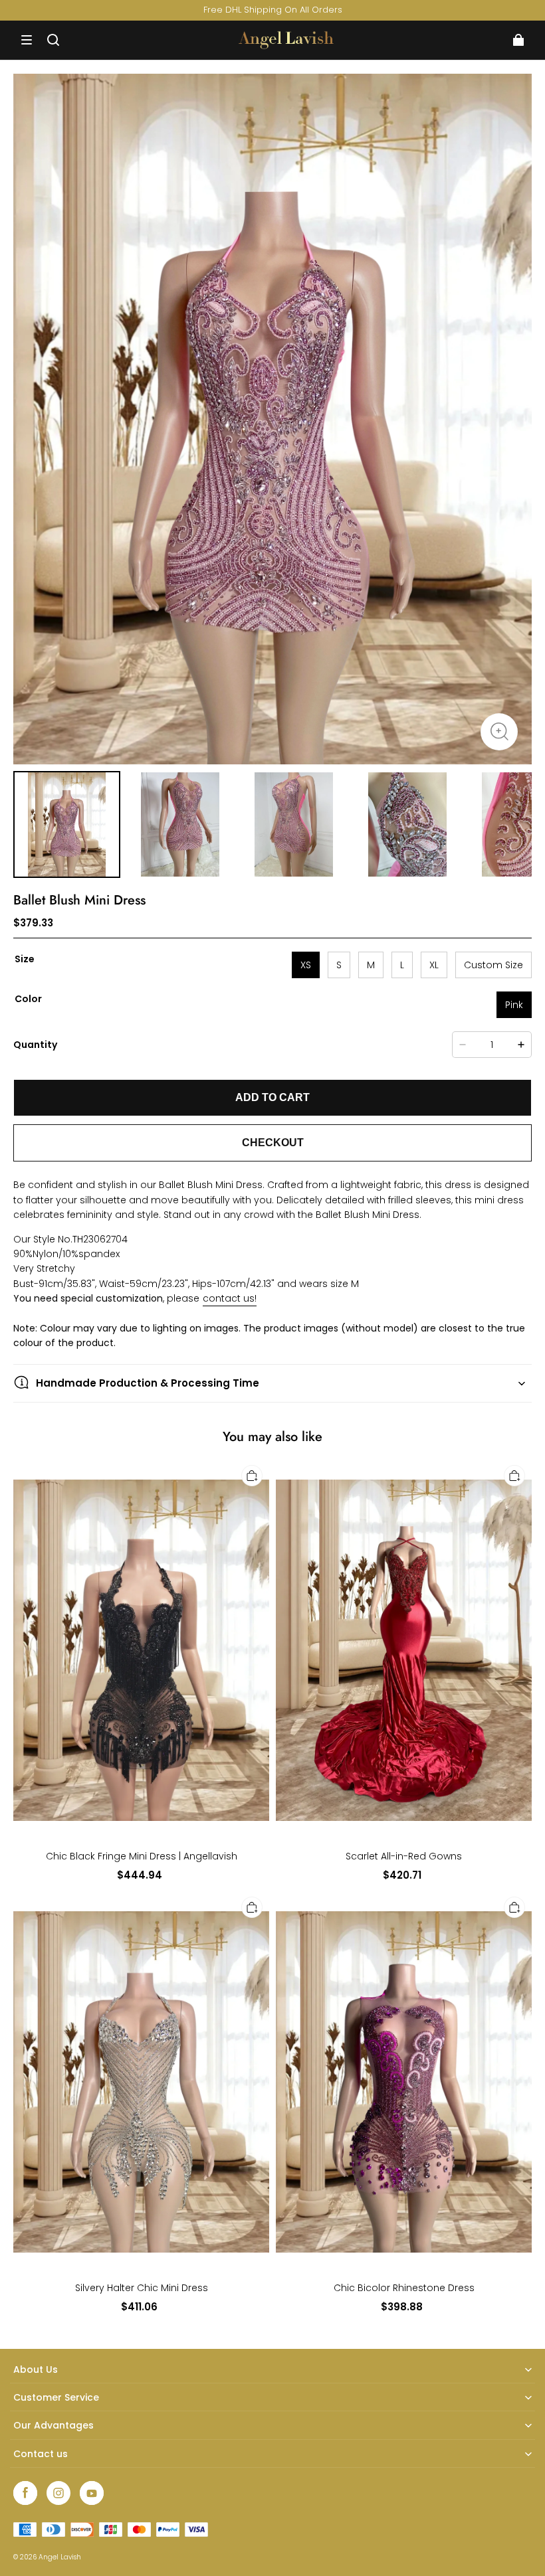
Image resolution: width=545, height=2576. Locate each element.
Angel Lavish (60, 2557)
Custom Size (493, 965)
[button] (27, 40)
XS (306, 965)
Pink (514, 1005)
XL (434, 965)
